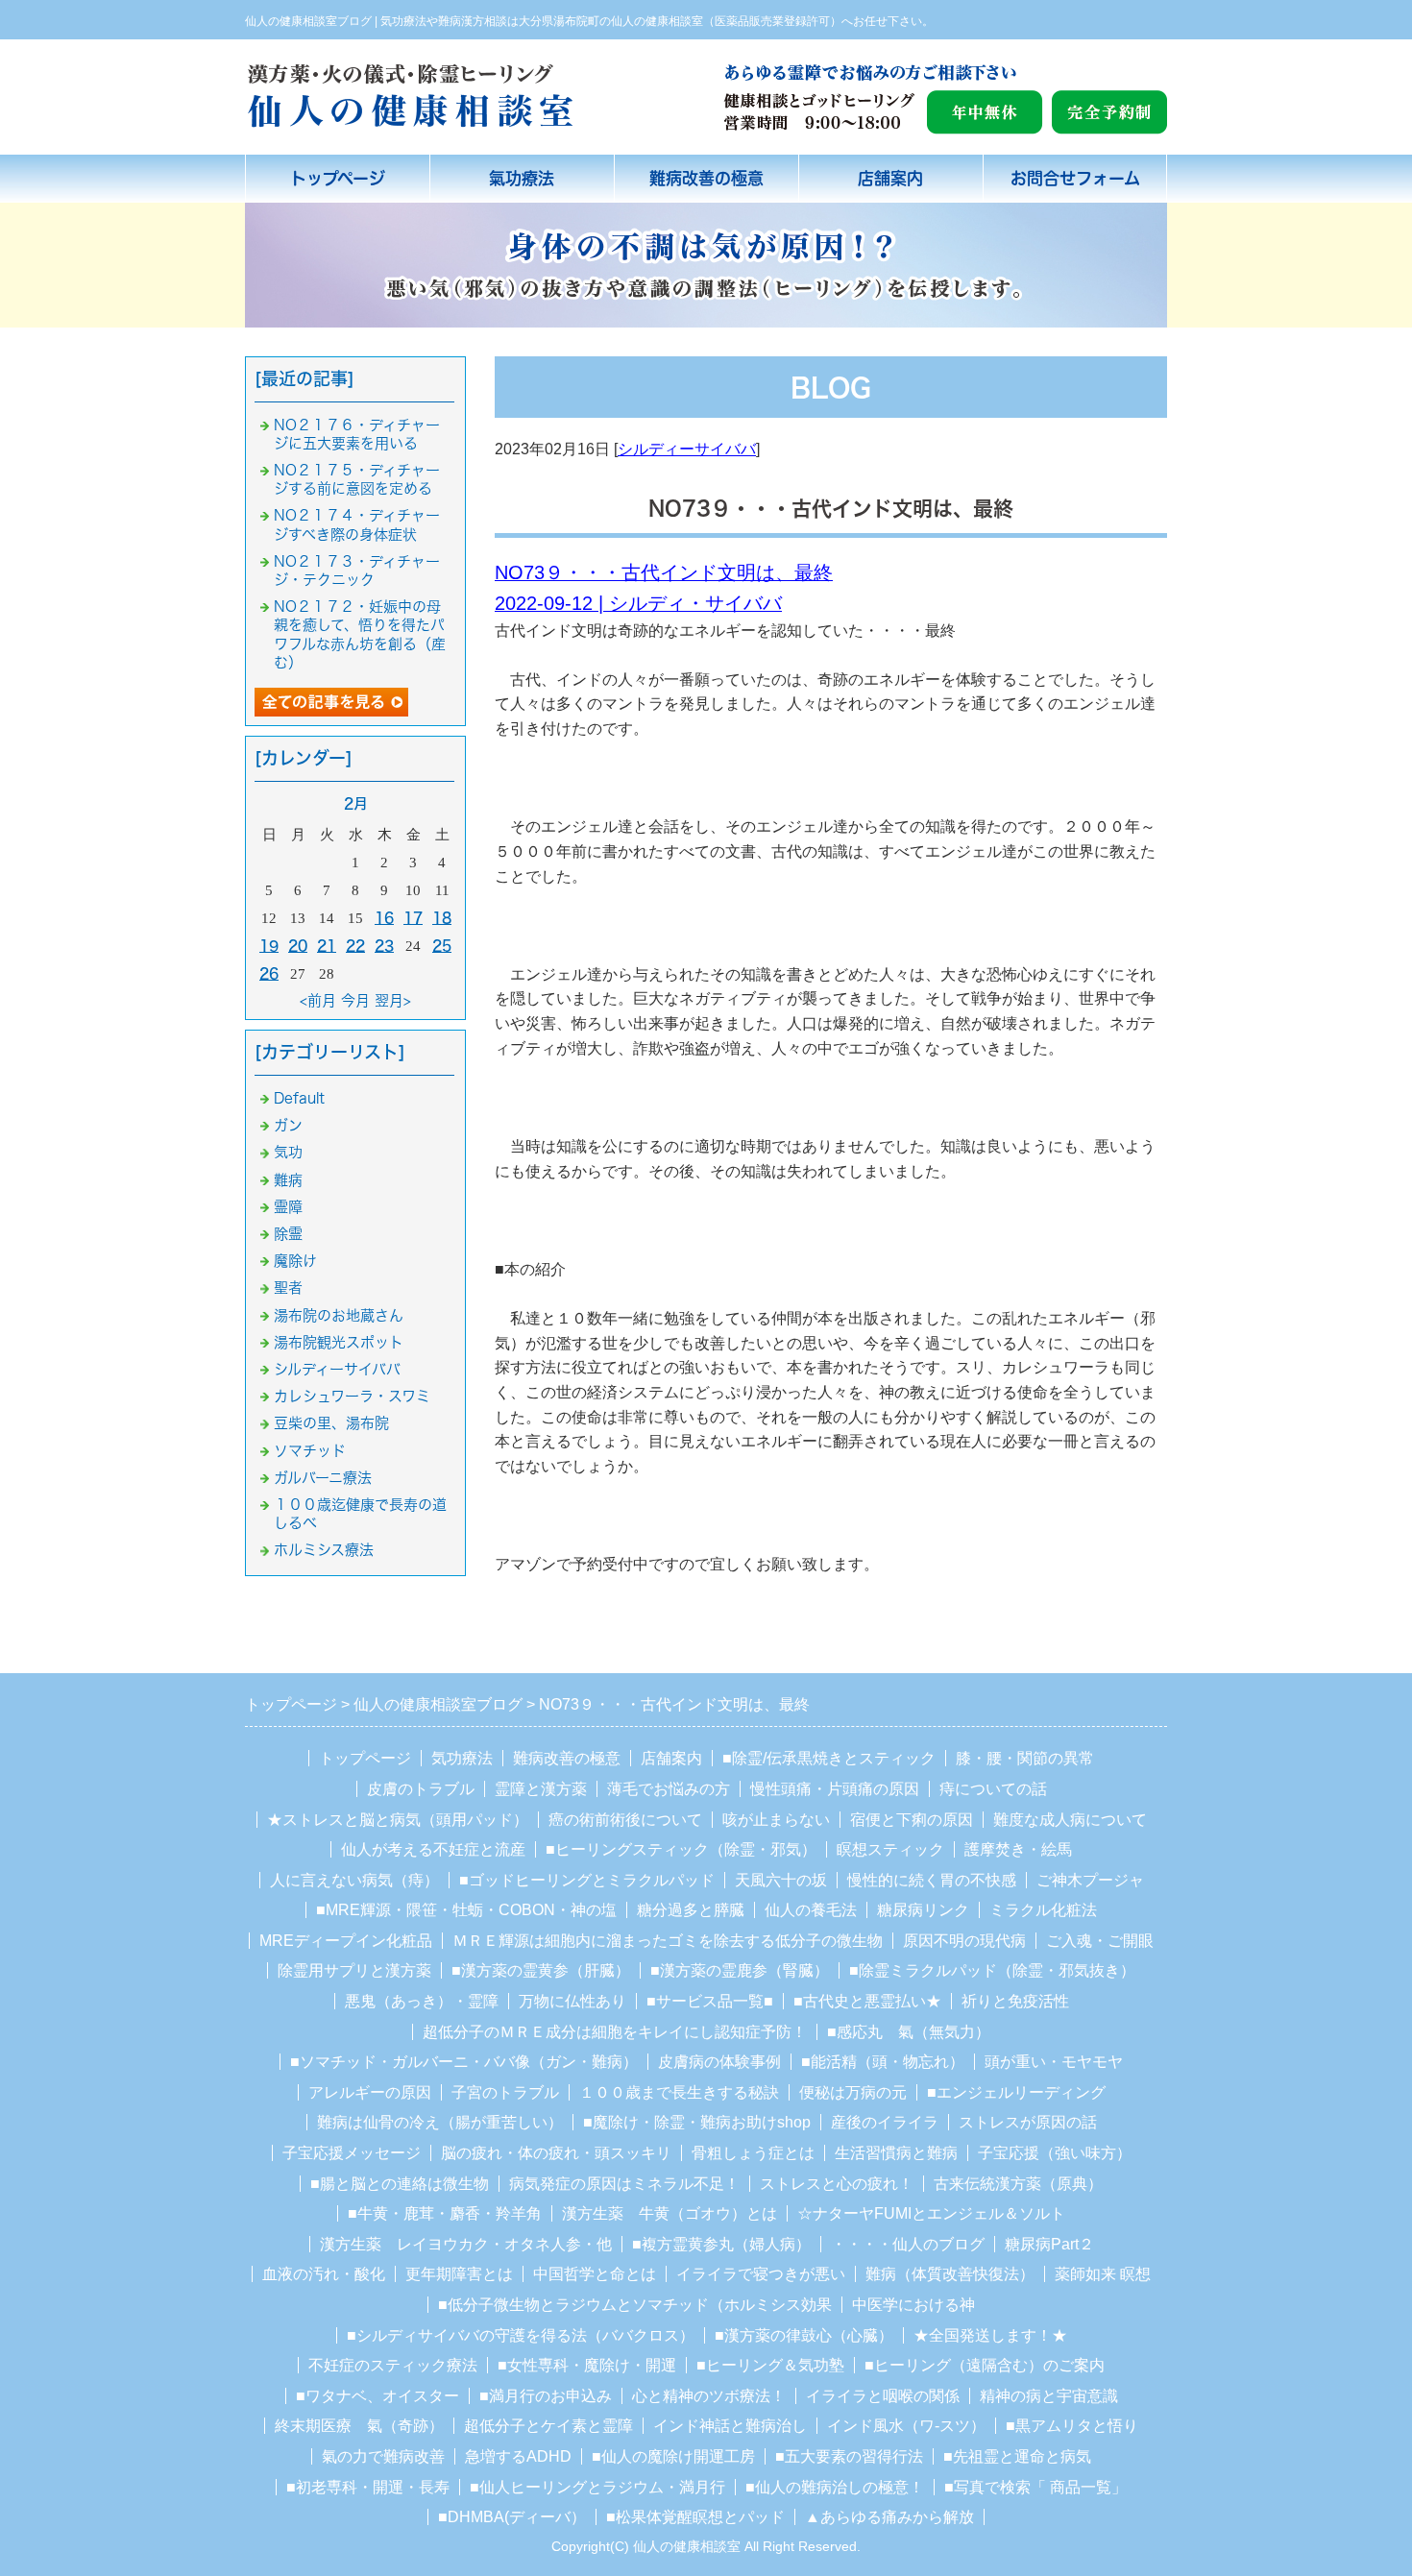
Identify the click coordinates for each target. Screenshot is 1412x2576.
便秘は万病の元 (853, 2092)
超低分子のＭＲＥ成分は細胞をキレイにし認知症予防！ (615, 2032)
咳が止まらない (776, 1820)
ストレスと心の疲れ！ (837, 2184)
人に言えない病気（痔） (354, 1880)
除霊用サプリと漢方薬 (354, 1970)
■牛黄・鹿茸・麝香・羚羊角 (445, 2213)
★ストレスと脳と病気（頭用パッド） (398, 1820)
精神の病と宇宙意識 (1049, 2396)
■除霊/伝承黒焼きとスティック (829, 1758)
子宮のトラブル (505, 2092)
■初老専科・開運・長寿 (368, 2487)
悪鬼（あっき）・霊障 (422, 2001)
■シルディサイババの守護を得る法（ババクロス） (521, 2335)
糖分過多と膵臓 (691, 1910)
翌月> (393, 1000)
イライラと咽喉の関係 (883, 2396)
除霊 (288, 1234)
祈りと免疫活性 (1015, 2001)
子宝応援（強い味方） (1055, 2153)
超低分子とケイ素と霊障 (548, 2426)
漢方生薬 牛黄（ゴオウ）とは (669, 2213)
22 (355, 946)
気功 (288, 1152)
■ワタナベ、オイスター (377, 2396)
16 (384, 918)
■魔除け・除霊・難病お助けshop (697, 2122)
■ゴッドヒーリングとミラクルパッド (587, 1880)
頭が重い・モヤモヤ (1054, 2062)
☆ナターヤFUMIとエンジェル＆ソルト (931, 2213)
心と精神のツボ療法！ (709, 2396)
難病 (288, 1180)
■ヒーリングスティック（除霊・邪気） (681, 1849)
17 (413, 918)
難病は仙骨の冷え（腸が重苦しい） (440, 2122)
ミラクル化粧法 (1043, 1910)
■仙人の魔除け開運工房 (673, 2456)
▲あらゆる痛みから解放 (889, 2517)
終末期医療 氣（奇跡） (359, 2426)
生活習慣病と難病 (896, 2153)
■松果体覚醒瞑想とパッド (695, 2517)
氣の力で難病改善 (383, 2456)
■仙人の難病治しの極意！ (835, 2487)
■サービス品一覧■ (710, 2001)
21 (327, 946)
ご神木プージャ (1090, 1880)
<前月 (318, 1000)
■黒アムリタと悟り (1072, 2426)
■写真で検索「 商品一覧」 (1035, 2487)
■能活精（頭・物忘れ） (883, 2062)
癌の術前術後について (625, 1820)
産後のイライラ (885, 2122)
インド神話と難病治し (730, 2426)
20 (298, 946)
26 (269, 973)
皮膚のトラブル (421, 1789)
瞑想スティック (890, 1849)
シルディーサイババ (687, 449)
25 (442, 946)
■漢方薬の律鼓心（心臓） (804, 2335)
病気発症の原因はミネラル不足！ (624, 2184)
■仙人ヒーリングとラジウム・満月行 (597, 2487)
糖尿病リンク (923, 1910)
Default (299, 1098)
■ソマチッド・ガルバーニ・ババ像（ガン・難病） (464, 2062)
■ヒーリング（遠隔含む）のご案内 (985, 2365)
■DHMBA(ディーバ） (512, 2517)
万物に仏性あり (572, 2001)
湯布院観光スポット (339, 1342)
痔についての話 (993, 1789)
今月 (355, 1000)
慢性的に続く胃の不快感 (932, 1880)
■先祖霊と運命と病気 (1017, 2456)
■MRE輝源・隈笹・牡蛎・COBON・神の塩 (466, 1910)
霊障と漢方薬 (541, 1789)
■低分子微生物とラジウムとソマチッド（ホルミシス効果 (635, 2305)
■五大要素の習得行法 (849, 2456)
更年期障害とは (459, 2274)
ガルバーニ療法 (323, 1478)
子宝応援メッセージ (352, 2153)
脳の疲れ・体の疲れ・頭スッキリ (556, 2153)
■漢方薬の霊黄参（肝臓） (541, 1970)
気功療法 (462, 1758)
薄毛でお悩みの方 (669, 1789)
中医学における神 (913, 2305)
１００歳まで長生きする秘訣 (679, 2092)
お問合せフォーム (1075, 178)
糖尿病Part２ (1049, 2244)
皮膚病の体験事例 (719, 2062)
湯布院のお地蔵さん (339, 1315)
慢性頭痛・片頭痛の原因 (835, 1789)
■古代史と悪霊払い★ (867, 2001)
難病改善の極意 (706, 178)
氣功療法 (522, 178)
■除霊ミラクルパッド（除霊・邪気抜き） (992, 1970)
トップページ (338, 178)
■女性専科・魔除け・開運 (587, 2365)
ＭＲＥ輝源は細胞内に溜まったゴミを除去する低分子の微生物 (668, 1941)
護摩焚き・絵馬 (1018, 1849)
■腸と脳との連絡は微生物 (400, 2184)
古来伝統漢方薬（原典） (1018, 2184)
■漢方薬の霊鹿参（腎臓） (740, 1970)
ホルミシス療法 (324, 1550)
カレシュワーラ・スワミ (352, 1396)
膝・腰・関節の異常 (1025, 1758)
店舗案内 (890, 178)
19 (269, 946)
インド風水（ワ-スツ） (906, 2426)
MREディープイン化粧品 (346, 1941)
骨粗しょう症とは (753, 2153)
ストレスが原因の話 (1028, 2122)
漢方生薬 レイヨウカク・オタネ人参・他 (466, 2244)
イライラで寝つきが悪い (761, 2274)
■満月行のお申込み (546, 2396)
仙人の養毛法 (811, 1910)
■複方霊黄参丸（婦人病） (721, 2244)
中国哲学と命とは (595, 2274)
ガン (288, 1125)
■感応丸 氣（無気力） (909, 2032)
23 (384, 946)
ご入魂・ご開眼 (1100, 1941)
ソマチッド (310, 1451)
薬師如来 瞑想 (1103, 2274)
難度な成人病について (1070, 1820)
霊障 (288, 1207)
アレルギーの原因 (370, 2092)
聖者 (288, 1288)
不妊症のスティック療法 (393, 2365)
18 (442, 918)
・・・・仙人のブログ (908, 2244)
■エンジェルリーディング (1016, 2092)
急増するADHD (518, 2456)
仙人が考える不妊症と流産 (433, 1849)
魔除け (295, 1261)
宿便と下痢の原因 (912, 1820)
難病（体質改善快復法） (950, 2274)
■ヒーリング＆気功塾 (770, 2365)
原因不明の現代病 (964, 1941)
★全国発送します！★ (990, 2335)
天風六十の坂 (781, 1880)
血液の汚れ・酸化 (324, 2274)
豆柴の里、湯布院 (331, 1423)
